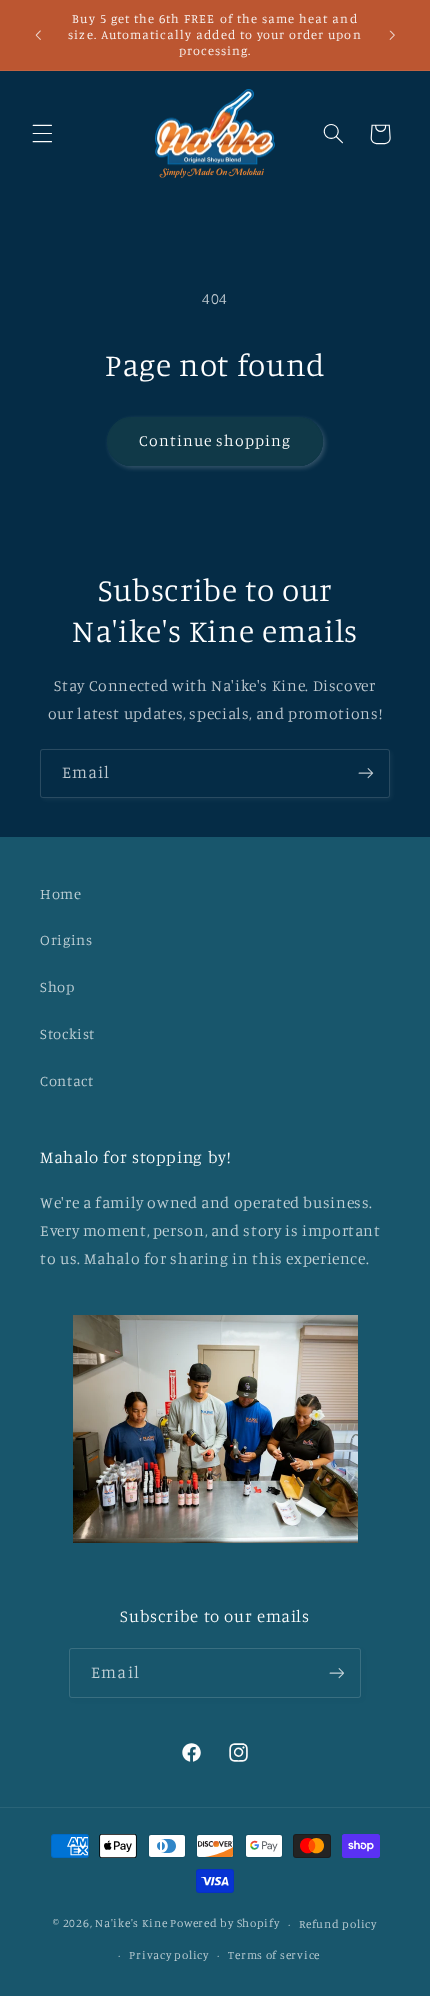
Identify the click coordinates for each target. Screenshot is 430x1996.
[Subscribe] (366, 773)
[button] (42, 134)
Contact (66, 1080)
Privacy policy (168, 1955)
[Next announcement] (392, 35)
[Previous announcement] (38, 35)
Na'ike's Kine (131, 1924)
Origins (66, 939)
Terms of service (274, 1955)
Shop (57, 986)
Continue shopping (215, 440)
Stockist (67, 1033)
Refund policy (338, 1924)
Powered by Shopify (224, 1924)
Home (61, 893)
